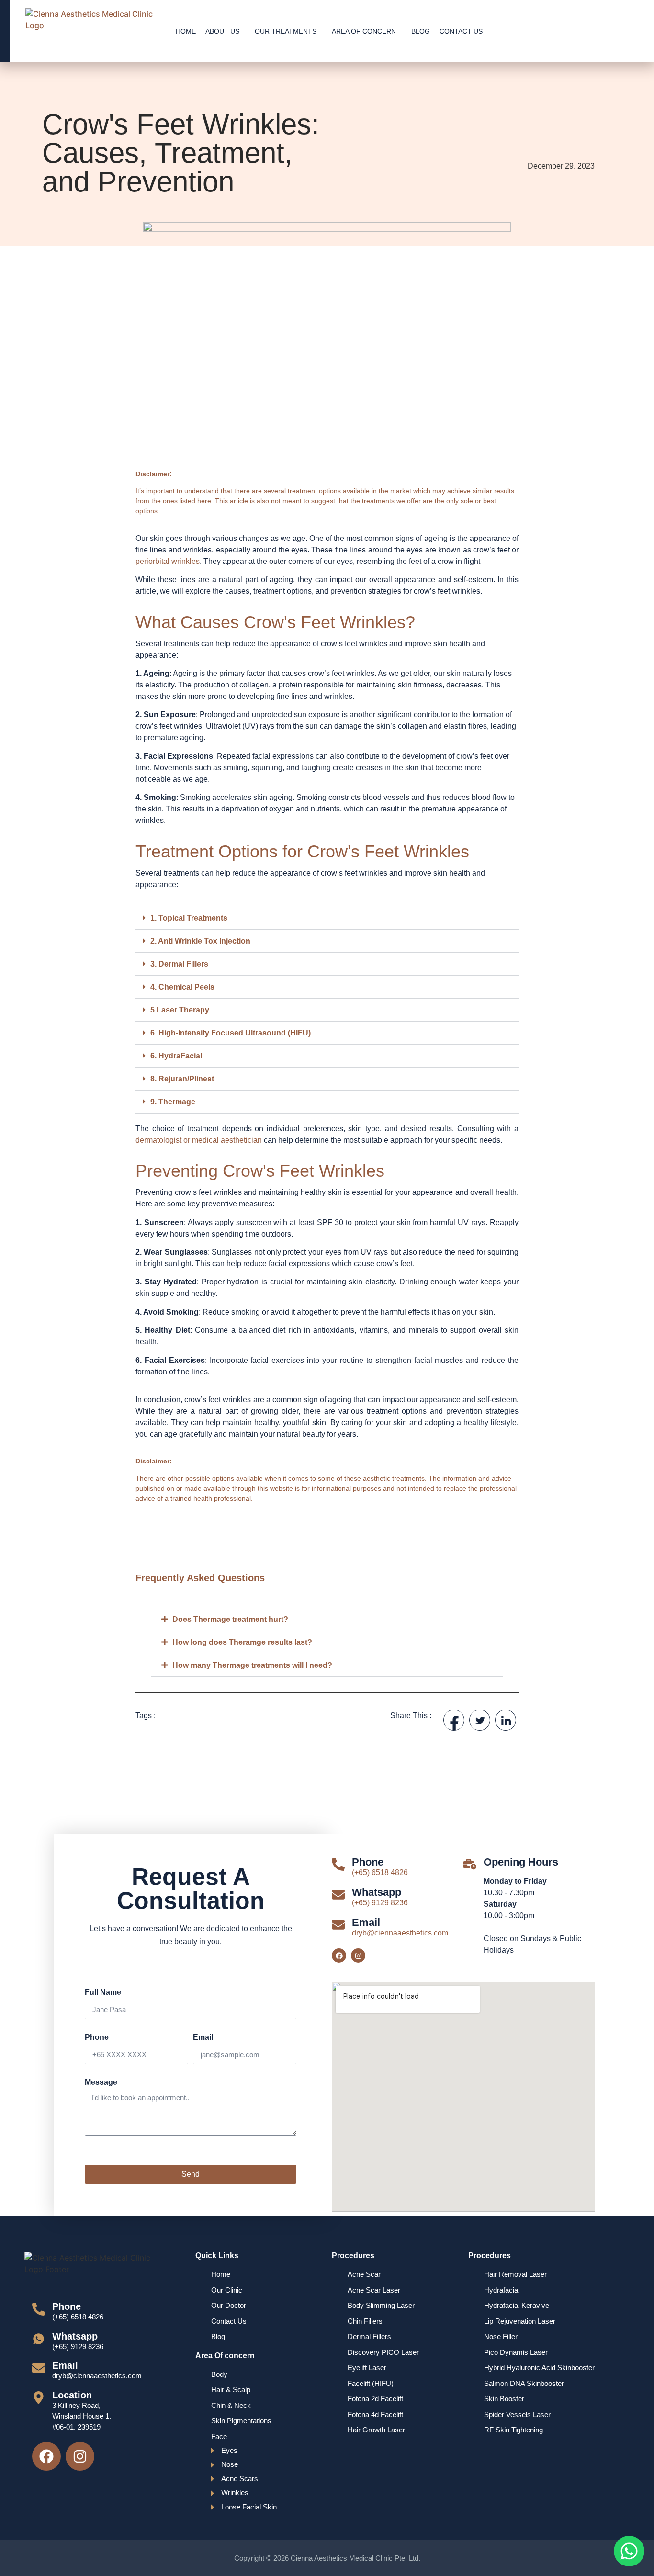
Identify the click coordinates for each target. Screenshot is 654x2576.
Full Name (103, 1992)
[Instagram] (358, 1956)
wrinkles (185, 561)
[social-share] (454, 1720)
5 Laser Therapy (180, 1010)
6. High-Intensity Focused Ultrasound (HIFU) (231, 1033)
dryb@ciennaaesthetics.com (400, 1933)
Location (72, 2395)
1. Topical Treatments (189, 918)
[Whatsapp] (338, 1895)
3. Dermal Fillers (179, 964)
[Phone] (338, 1864)
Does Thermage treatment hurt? (230, 1619)
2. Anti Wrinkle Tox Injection (200, 941)
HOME (186, 31)
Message (101, 2082)
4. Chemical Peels (182, 987)
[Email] (338, 1925)
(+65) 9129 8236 (380, 1903)
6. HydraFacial (176, 1056)
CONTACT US (461, 31)
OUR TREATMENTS (286, 31)
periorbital (152, 561)
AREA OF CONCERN (364, 31)
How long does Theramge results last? (242, 1642)
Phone (97, 2037)
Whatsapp (377, 1892)
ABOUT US (222, 31)
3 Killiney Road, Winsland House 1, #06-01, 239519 (82, 2416)
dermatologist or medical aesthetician (199, 1140)
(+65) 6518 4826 (380, 1873)
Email (203, 2037)
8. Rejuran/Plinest (182, 1079)
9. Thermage (173, 1102)
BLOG (421, 31)
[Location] (39, 2398)
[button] (327, 918)
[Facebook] (339, 1956)
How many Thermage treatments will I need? (252, 1665)
